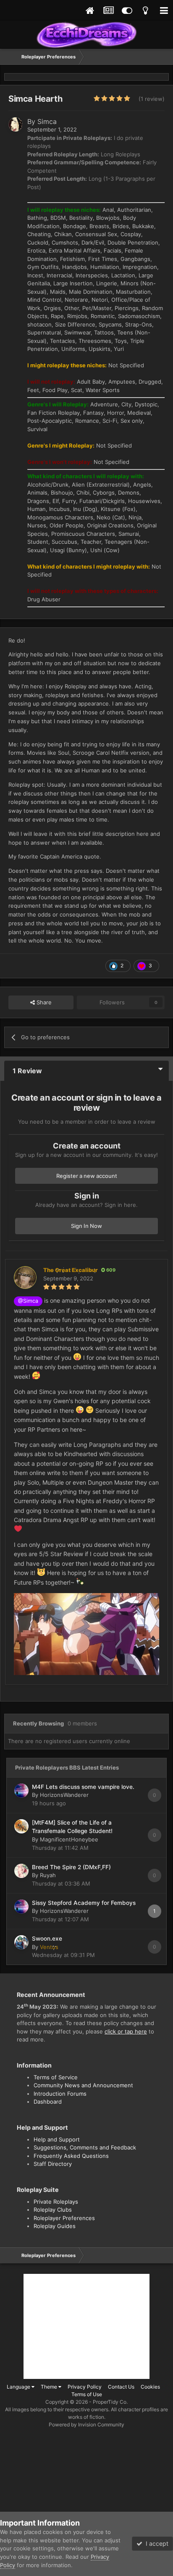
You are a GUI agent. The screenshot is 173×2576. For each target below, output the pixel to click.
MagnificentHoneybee (69, 1839)
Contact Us (121, 2387)
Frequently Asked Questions (71, 2156)
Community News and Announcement (83, 2085)
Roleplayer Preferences (64, 2218)
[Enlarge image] (86, 1633)
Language (19, 2387)
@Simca (28, 1301)
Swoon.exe (47, 1939)
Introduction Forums (60, 2094)
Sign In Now (86, 1226)
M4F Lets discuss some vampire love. (83, 1787)
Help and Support (57, 2139)
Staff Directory (53, 2164)
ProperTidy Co (110, 2402)
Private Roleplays (56, 2202)
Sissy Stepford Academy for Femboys (84, 1903)
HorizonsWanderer (64, 1795)
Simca (47, 121)
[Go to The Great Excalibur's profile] (25, 1277)
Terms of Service (56, 2077)
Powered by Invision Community (86, 2425)
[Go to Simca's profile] (16, 124)
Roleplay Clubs (53, 2210)
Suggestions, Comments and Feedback (85, 2147)
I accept (155, 2543)
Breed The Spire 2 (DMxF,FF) (71, 1867)
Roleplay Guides (55, 2226)
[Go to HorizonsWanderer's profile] (21, 1791)
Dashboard (48, 2102)
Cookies (150, 2387)
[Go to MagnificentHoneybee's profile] (21, 1826)
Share (43, 1002)
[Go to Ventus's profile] (21, 1942)
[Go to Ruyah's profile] (21, 1871)
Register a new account (87, 1176)
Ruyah (48, 1875)
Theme (50, 2387)
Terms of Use (87, 2394)
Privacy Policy (85, 2387)
